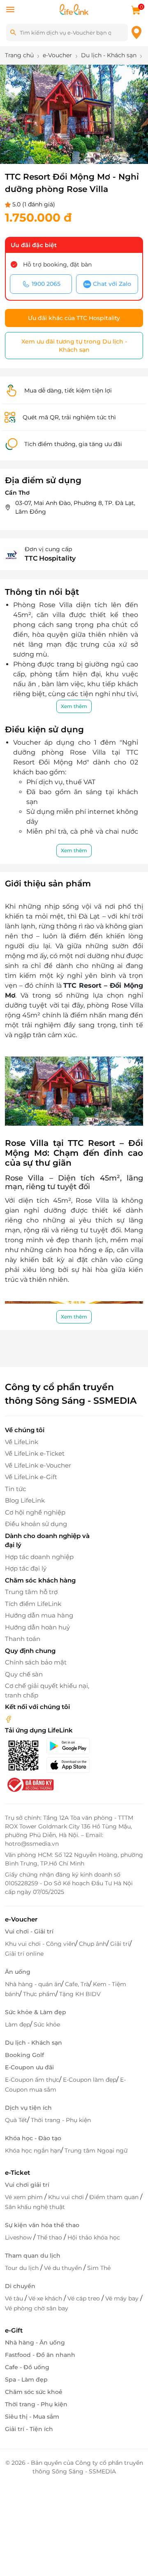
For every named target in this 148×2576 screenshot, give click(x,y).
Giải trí (120, 1944)
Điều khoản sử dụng (36, 1524)
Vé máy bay (123, 2298)
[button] (48, 147)
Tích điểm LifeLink (33, 1604)
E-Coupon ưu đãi (29, 2067)
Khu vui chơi (67, 2197)
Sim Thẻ (99, 2268)
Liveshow (19, 2237)
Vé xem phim (25, 2197)
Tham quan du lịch (33, 2256)
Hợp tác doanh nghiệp (39, 1557)
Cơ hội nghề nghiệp (35, 1512)
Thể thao (50, 2237)
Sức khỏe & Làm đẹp (36, 2012)
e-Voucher (21, 1919)
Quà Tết (16, 2120)
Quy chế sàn (24, 1674)
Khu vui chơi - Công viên (40, 1944)
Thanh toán (23, 1639)
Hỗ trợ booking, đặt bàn (57, 264)
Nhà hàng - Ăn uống (35, 2342)
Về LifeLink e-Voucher (38, 1465)
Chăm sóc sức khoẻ (34, 2392)
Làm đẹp (17, 2024)
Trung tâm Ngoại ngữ (96, 2151)
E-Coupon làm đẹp (90, 2080)
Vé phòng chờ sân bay (37, 2308)
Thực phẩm (39, 1994)
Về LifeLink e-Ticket (35, 1453)
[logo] (74, 9)
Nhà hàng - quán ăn (33, 1984)
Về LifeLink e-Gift (31, 1477)
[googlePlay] (70, 1746)
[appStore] (70, 1765)
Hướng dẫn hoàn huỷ (37, 1627)
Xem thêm (74, 706)
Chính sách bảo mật (36, 1662)
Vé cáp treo (84, 2298)
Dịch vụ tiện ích (28, 2108)
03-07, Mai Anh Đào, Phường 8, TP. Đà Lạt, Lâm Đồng (75, 507)
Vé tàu (15, 2298)
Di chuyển (20, 2286)
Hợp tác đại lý (26, 1568)
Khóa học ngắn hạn (33, 2151)
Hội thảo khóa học (94, 2237)
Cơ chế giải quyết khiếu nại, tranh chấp (47, 1690)
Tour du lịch (23, 2268)
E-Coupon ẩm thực (32, 2080)
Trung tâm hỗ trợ (31, 1592)
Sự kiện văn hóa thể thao (42, 2225)
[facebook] (9, 1719)
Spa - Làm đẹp (26, 2380)
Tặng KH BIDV (80, 1994)
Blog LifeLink (25, 1500)
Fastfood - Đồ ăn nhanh (40, 2355)
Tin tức (15, 1489)
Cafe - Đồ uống (27, 2367)
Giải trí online (24, 1954)
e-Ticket (17, 2173)
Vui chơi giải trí (27, 2185)
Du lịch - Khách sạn (34, 2043)
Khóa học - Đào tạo (33, 2138)
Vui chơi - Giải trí (29, 1931)
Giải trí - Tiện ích (29, 2429)
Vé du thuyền (64, 2268)
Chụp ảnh (93, 1944)
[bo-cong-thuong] (30, 1784)
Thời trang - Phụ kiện (61, 2120)
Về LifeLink (22, 1442)
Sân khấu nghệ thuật (35, 2207)
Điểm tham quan (115, 2197)
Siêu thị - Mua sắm (32, 2417)
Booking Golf (24, 2055)
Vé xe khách (46, 2298)
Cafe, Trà (77, 1984)
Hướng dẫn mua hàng (39, 1615)
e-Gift (14, 2330)
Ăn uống (18, 1972)
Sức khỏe (47, 2024)
